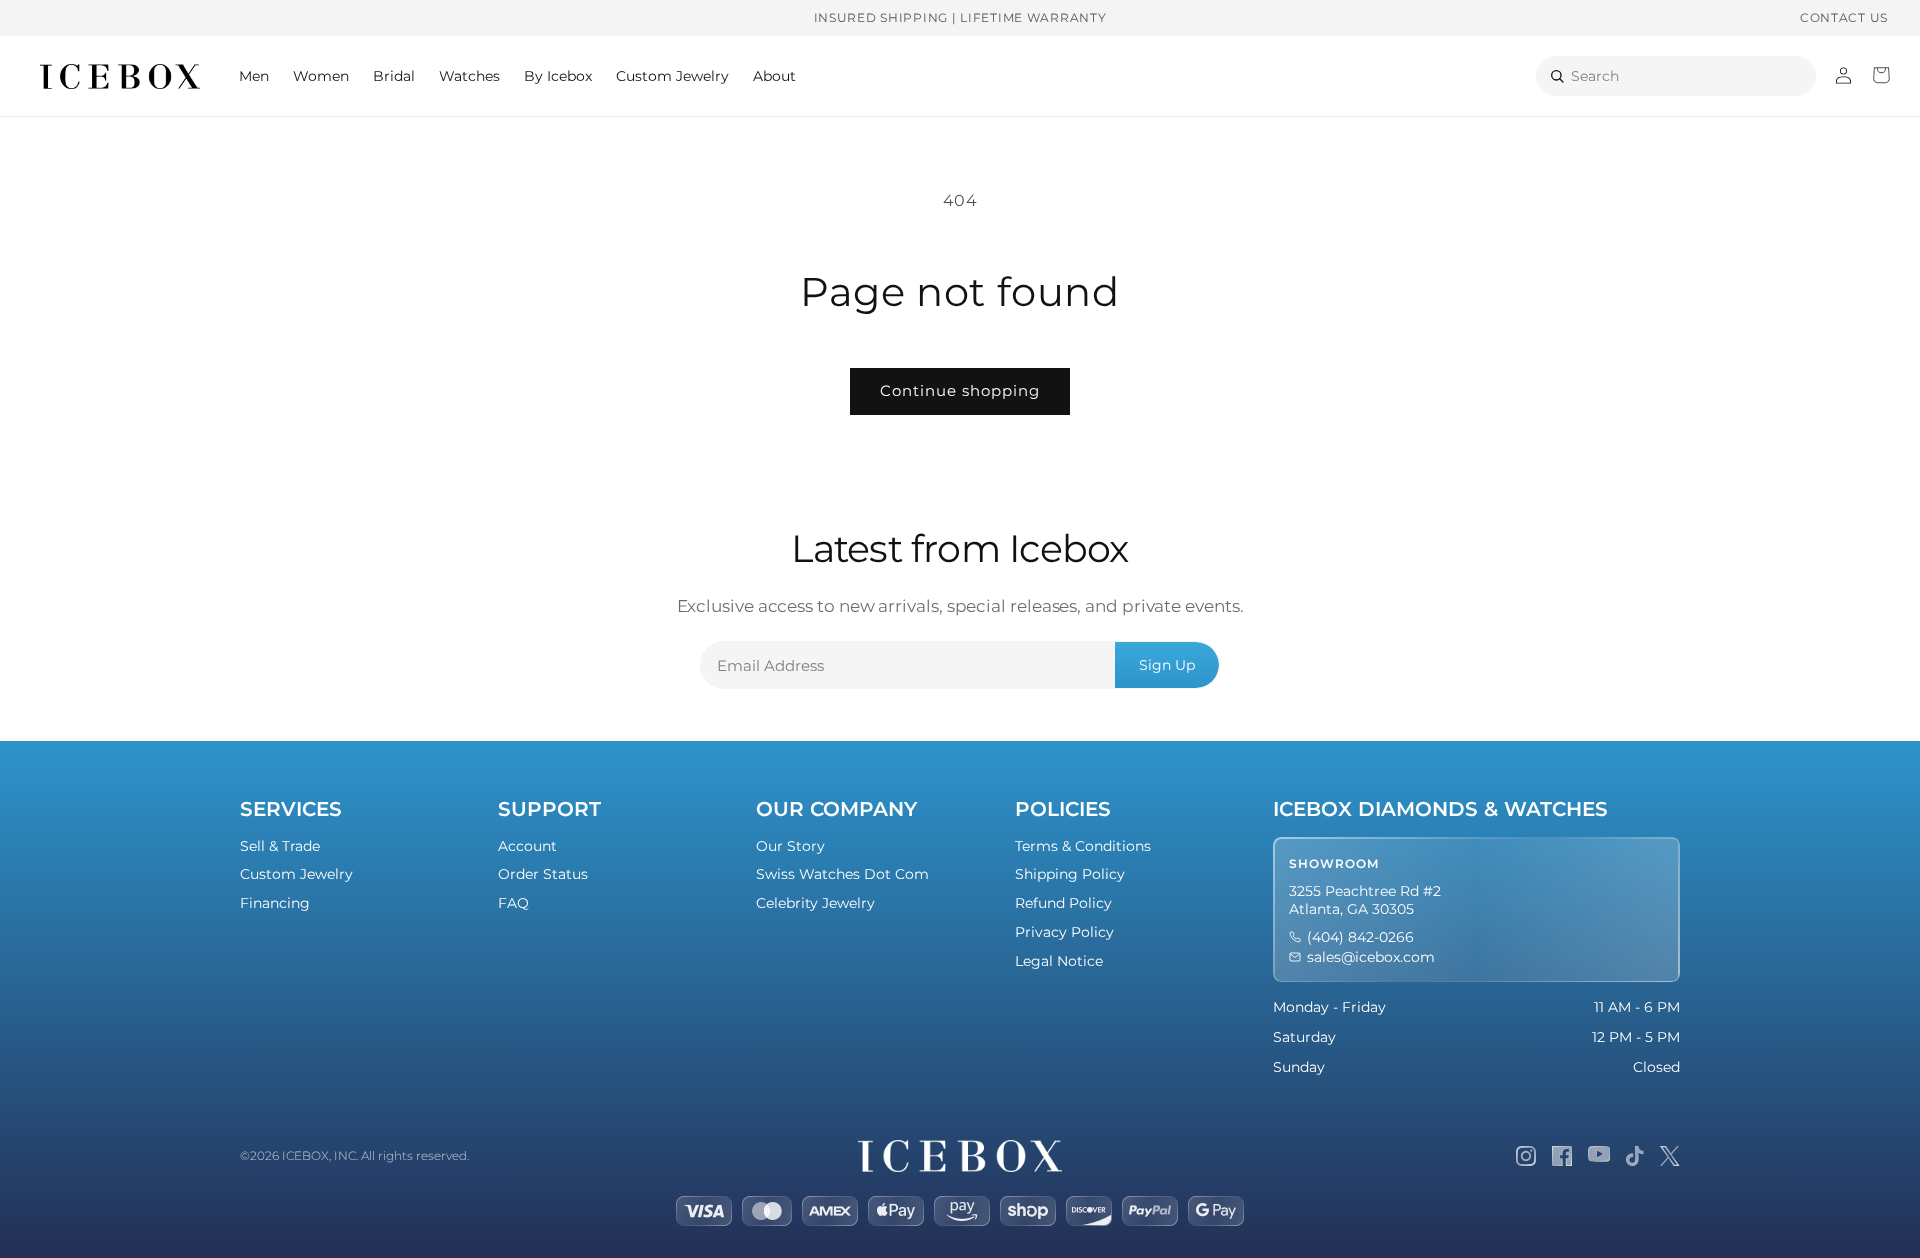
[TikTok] (1635, 1156)
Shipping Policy (1070, 874)
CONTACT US (1844, 17)
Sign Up (1167, 665)
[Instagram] (1526, 1156)
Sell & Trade (280, 846)
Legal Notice (1059, 961)
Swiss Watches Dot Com (842, 874)
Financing (275, 903)
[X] (1670, 1156)
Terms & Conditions (1083, 846)
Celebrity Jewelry (815, 903)
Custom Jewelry (296, 874)
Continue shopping (960, 390)
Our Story (790, 846)
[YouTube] (1599, 1156)
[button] (254, 76)
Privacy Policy (1064, 932)
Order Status (543, 874)
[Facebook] (1562, 1156)
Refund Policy (1063, 903)
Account (527, 846)
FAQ (513, 903)
